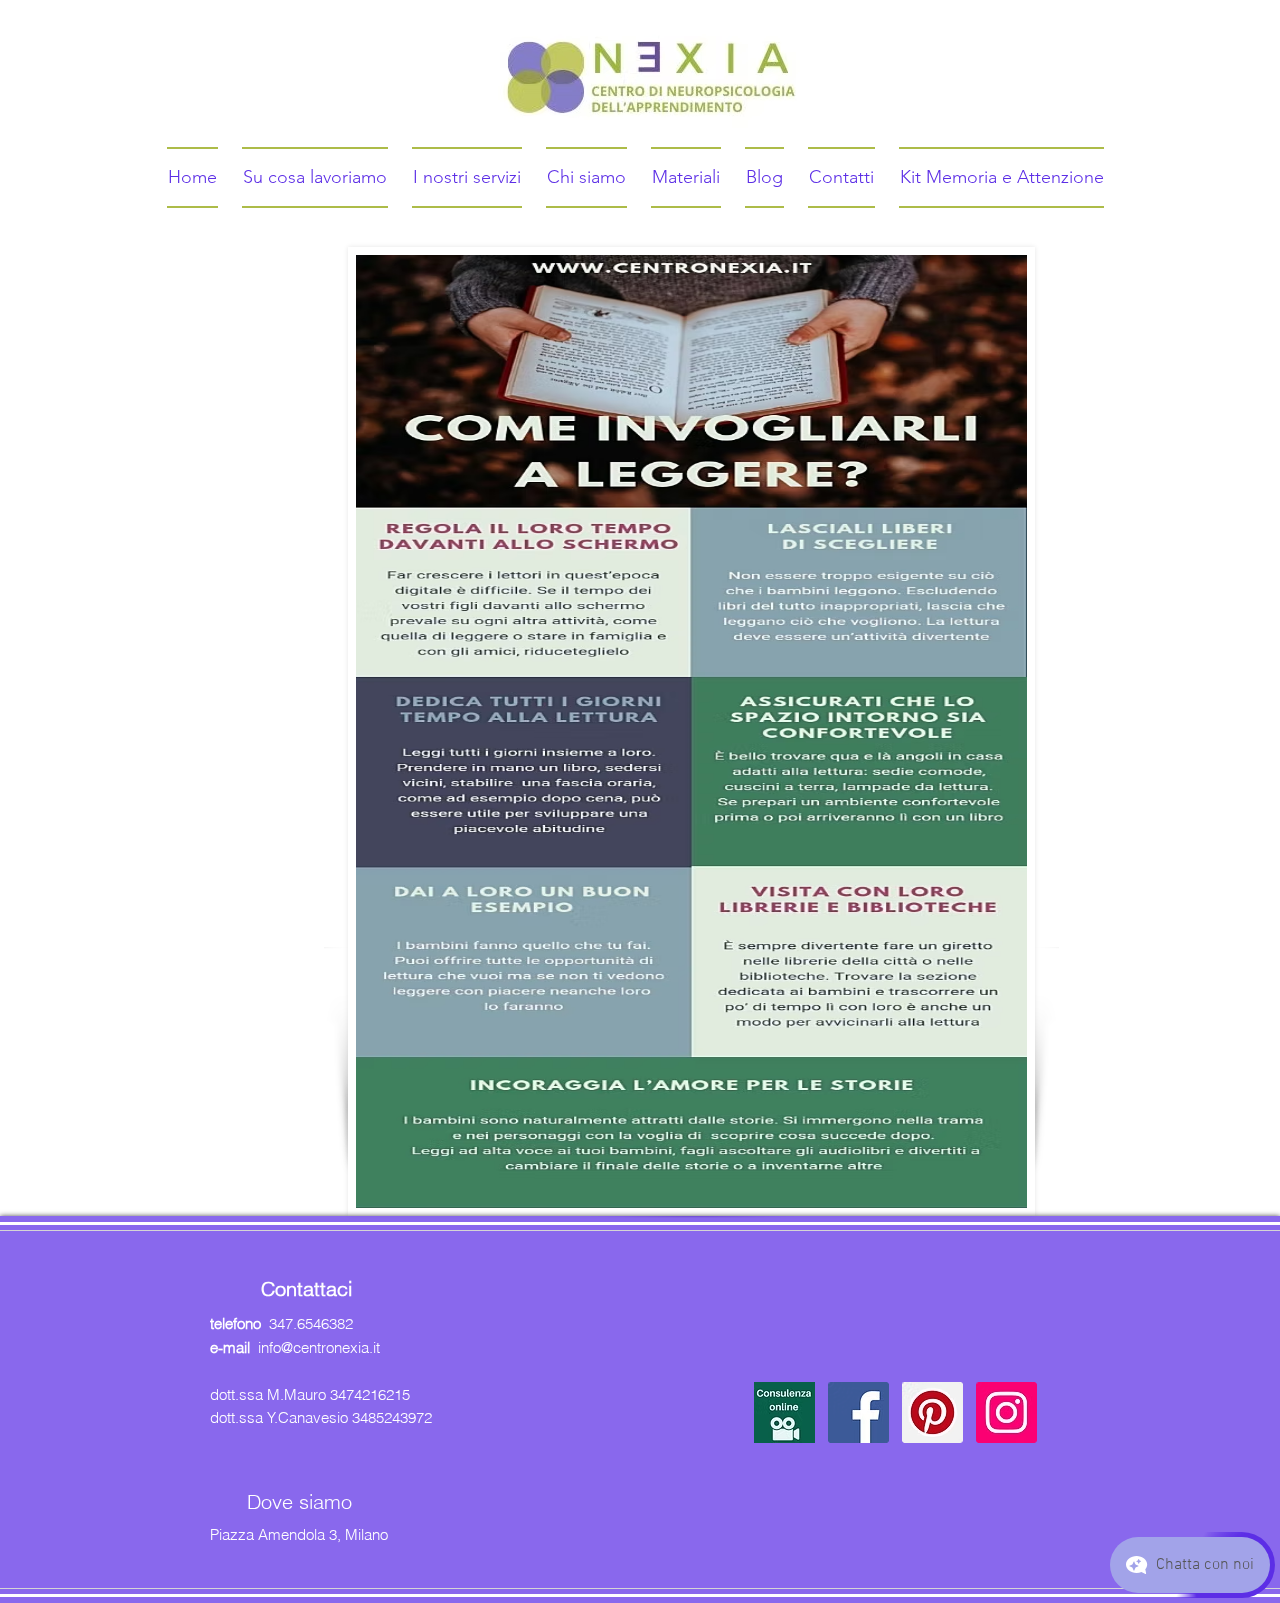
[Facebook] (858, 1412)
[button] (784, 1412)
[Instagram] (1006, 1412)
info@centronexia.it (319, 1347)
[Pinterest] (932, 1412)
